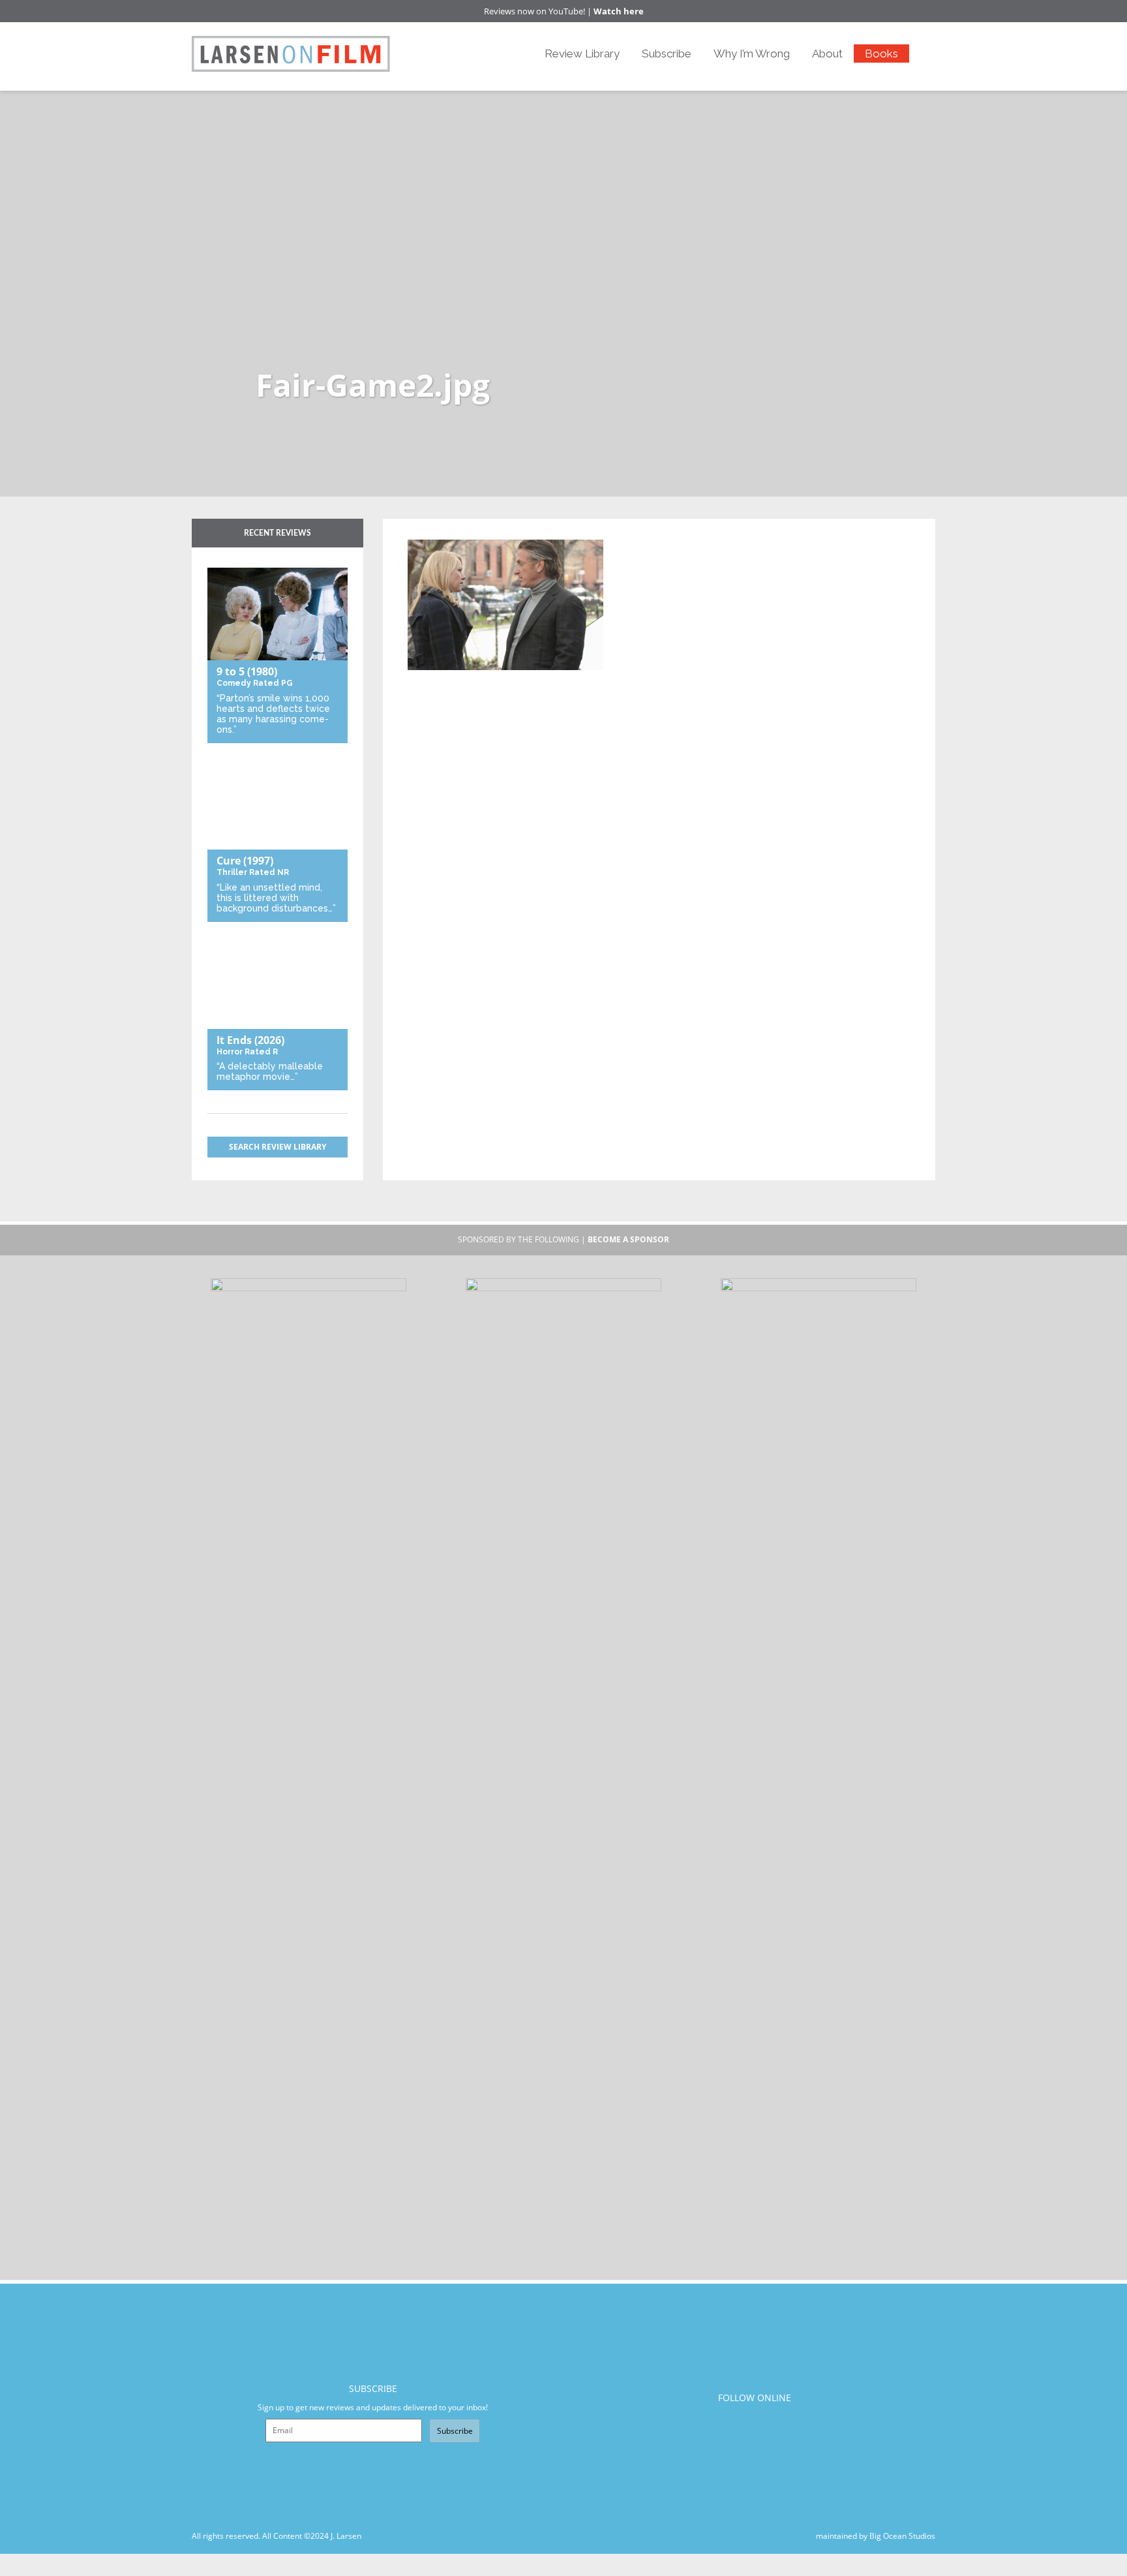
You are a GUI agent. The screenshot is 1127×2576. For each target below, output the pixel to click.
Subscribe (667, 54)
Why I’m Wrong (752, 54)
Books (881, 54)
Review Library (582, 54)
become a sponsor (628, 1239)
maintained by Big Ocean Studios (876, 2536)
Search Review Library (278, 1147)
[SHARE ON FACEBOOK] (443, 531)
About (827, 54)
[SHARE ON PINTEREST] (464, 531)
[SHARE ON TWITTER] (421, 531)
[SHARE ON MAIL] (486, 531)
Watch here (619, 11)
